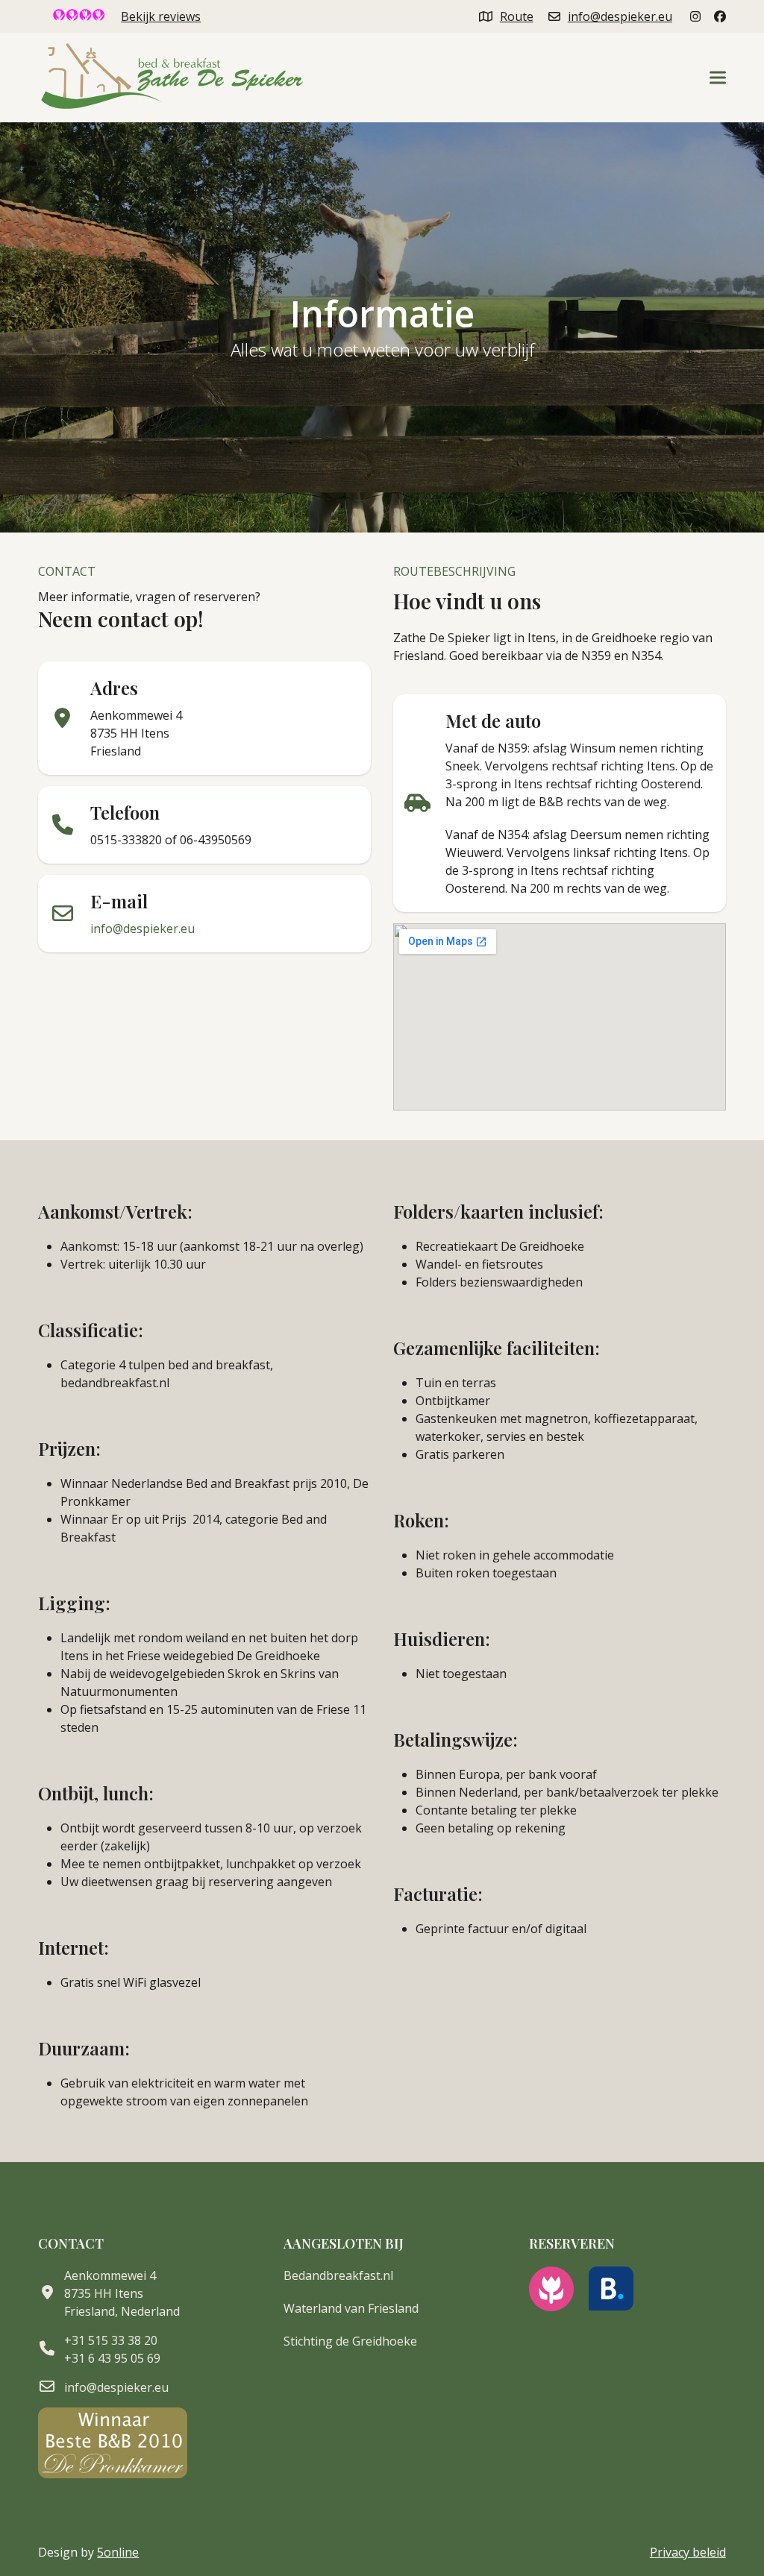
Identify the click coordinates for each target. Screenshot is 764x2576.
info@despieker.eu (620, 16)
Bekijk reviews (161, 16)
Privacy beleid (688, 2552)
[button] (718, 78)
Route (517, 16)
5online (118, 2552)
